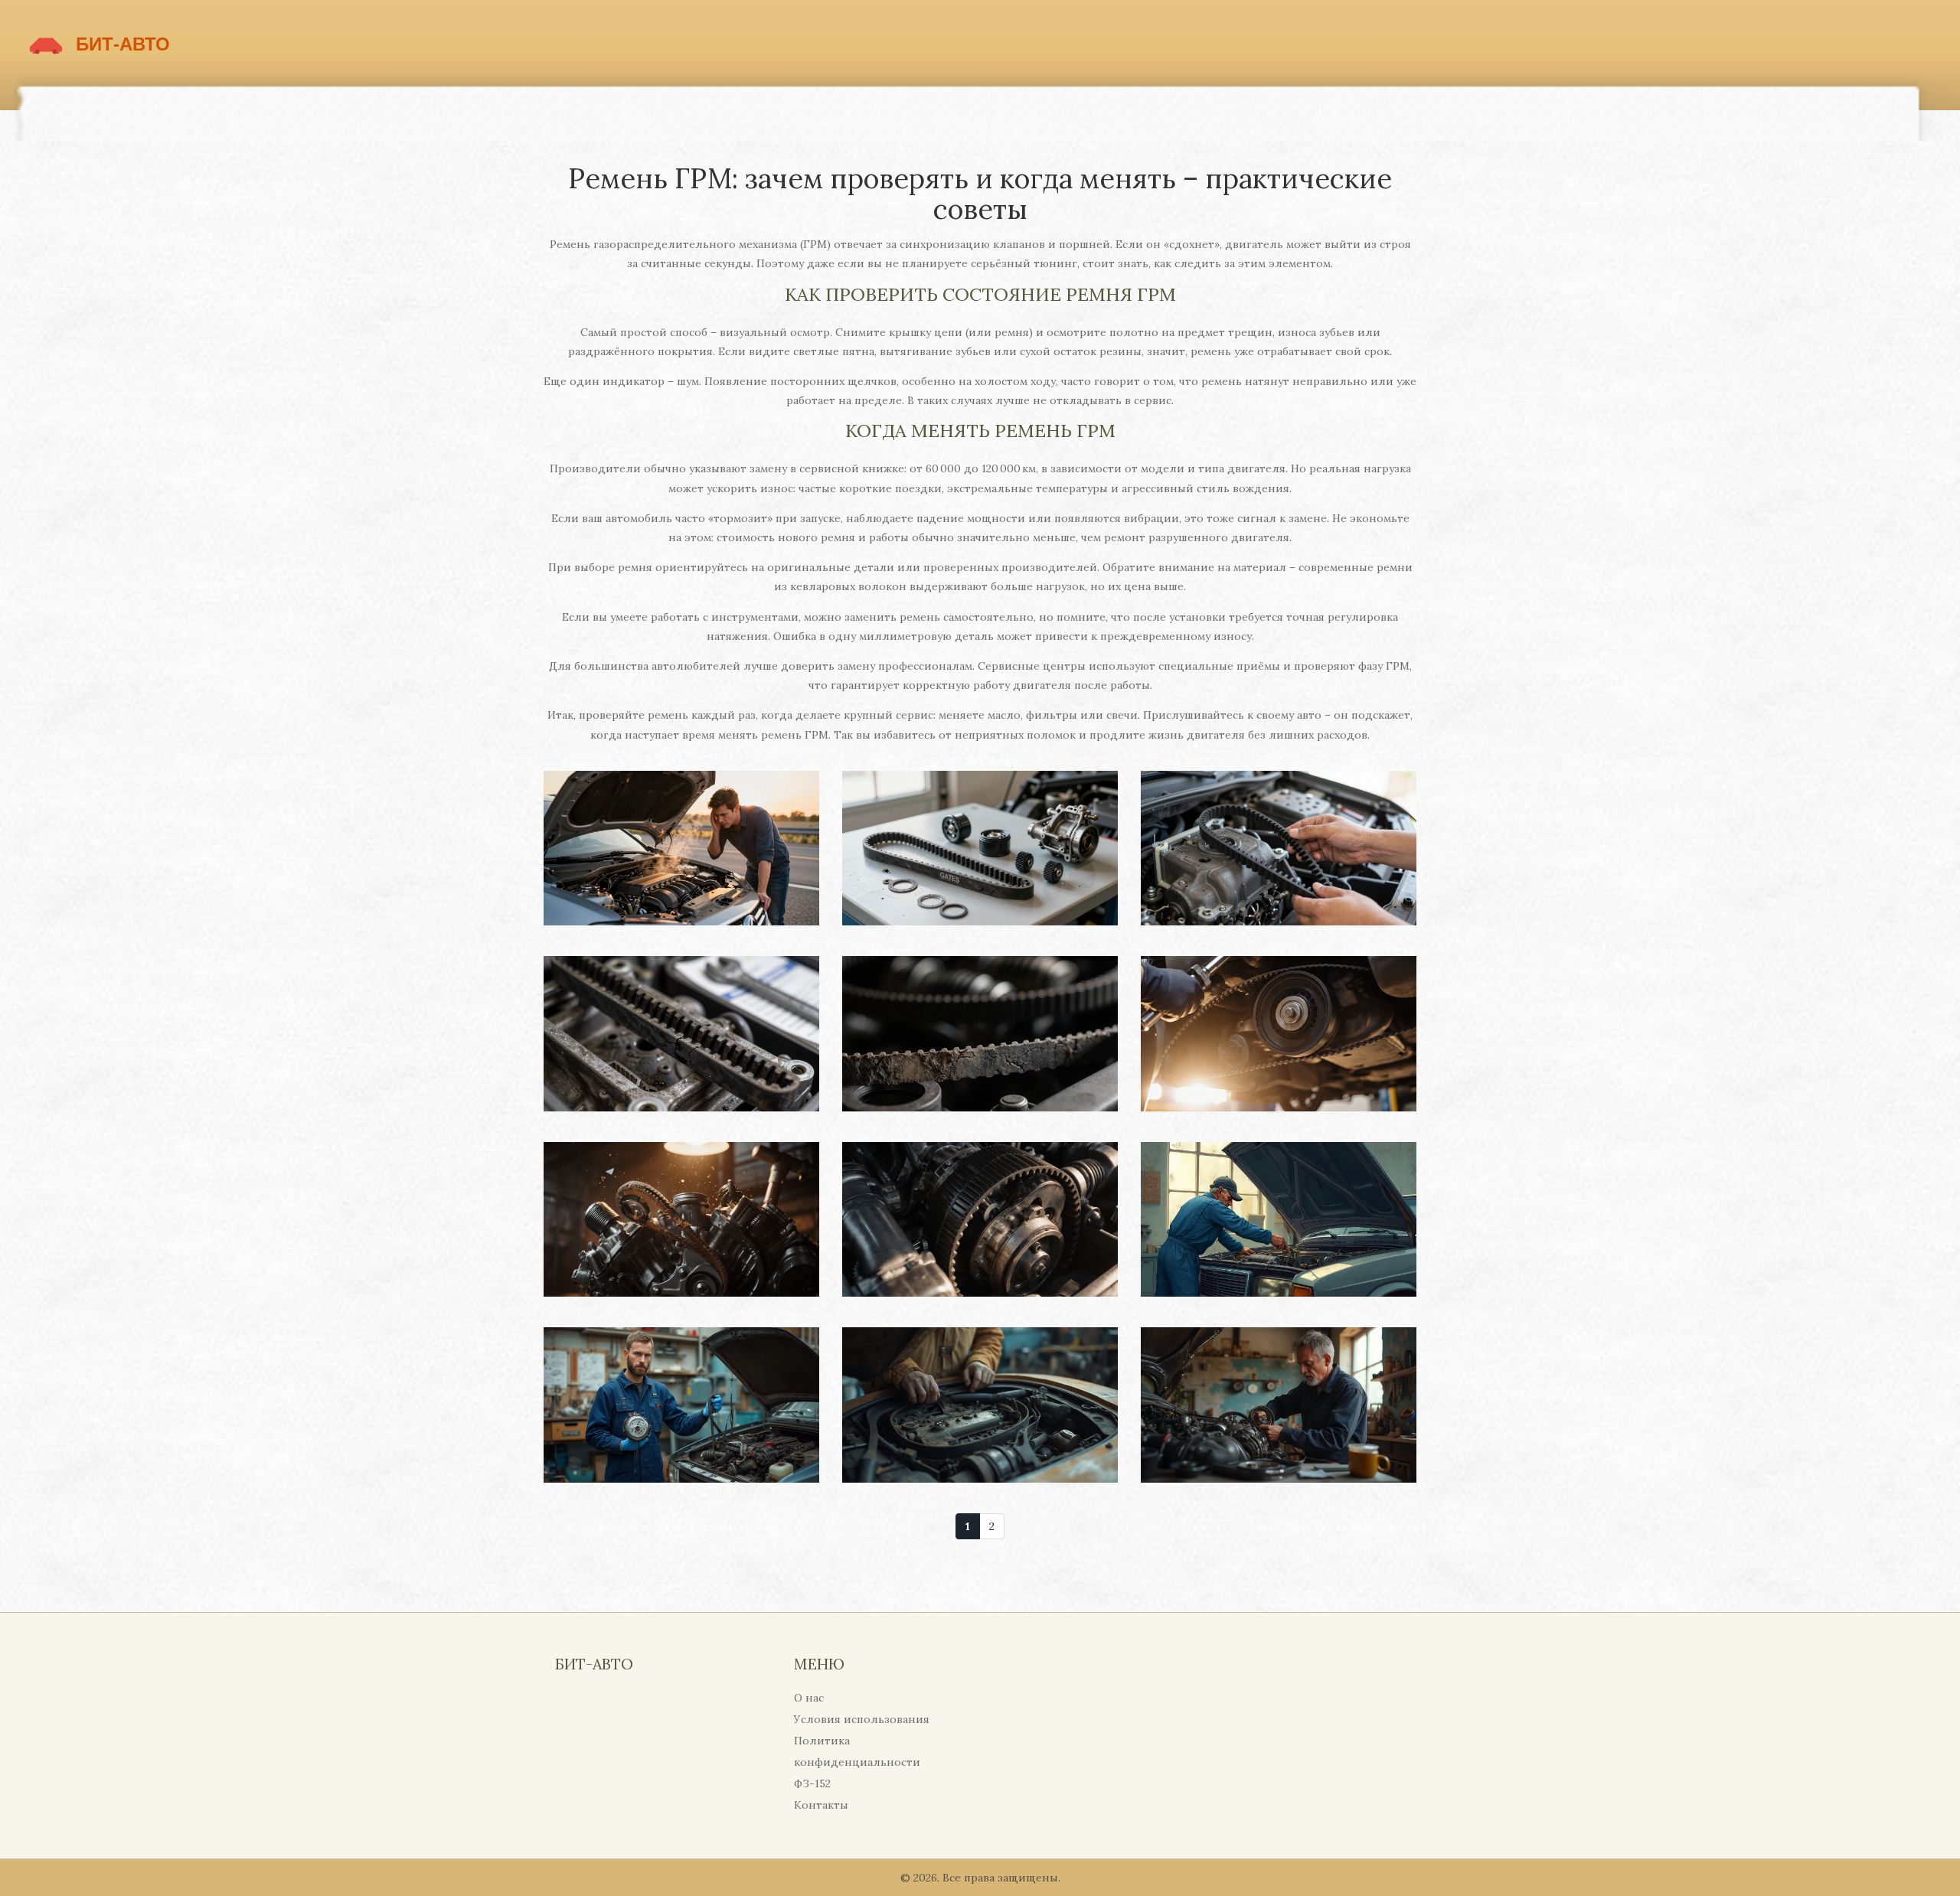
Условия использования (862, 1719)
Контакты (821, 1805)
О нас (809, 1698)
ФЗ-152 (812, 1783)
